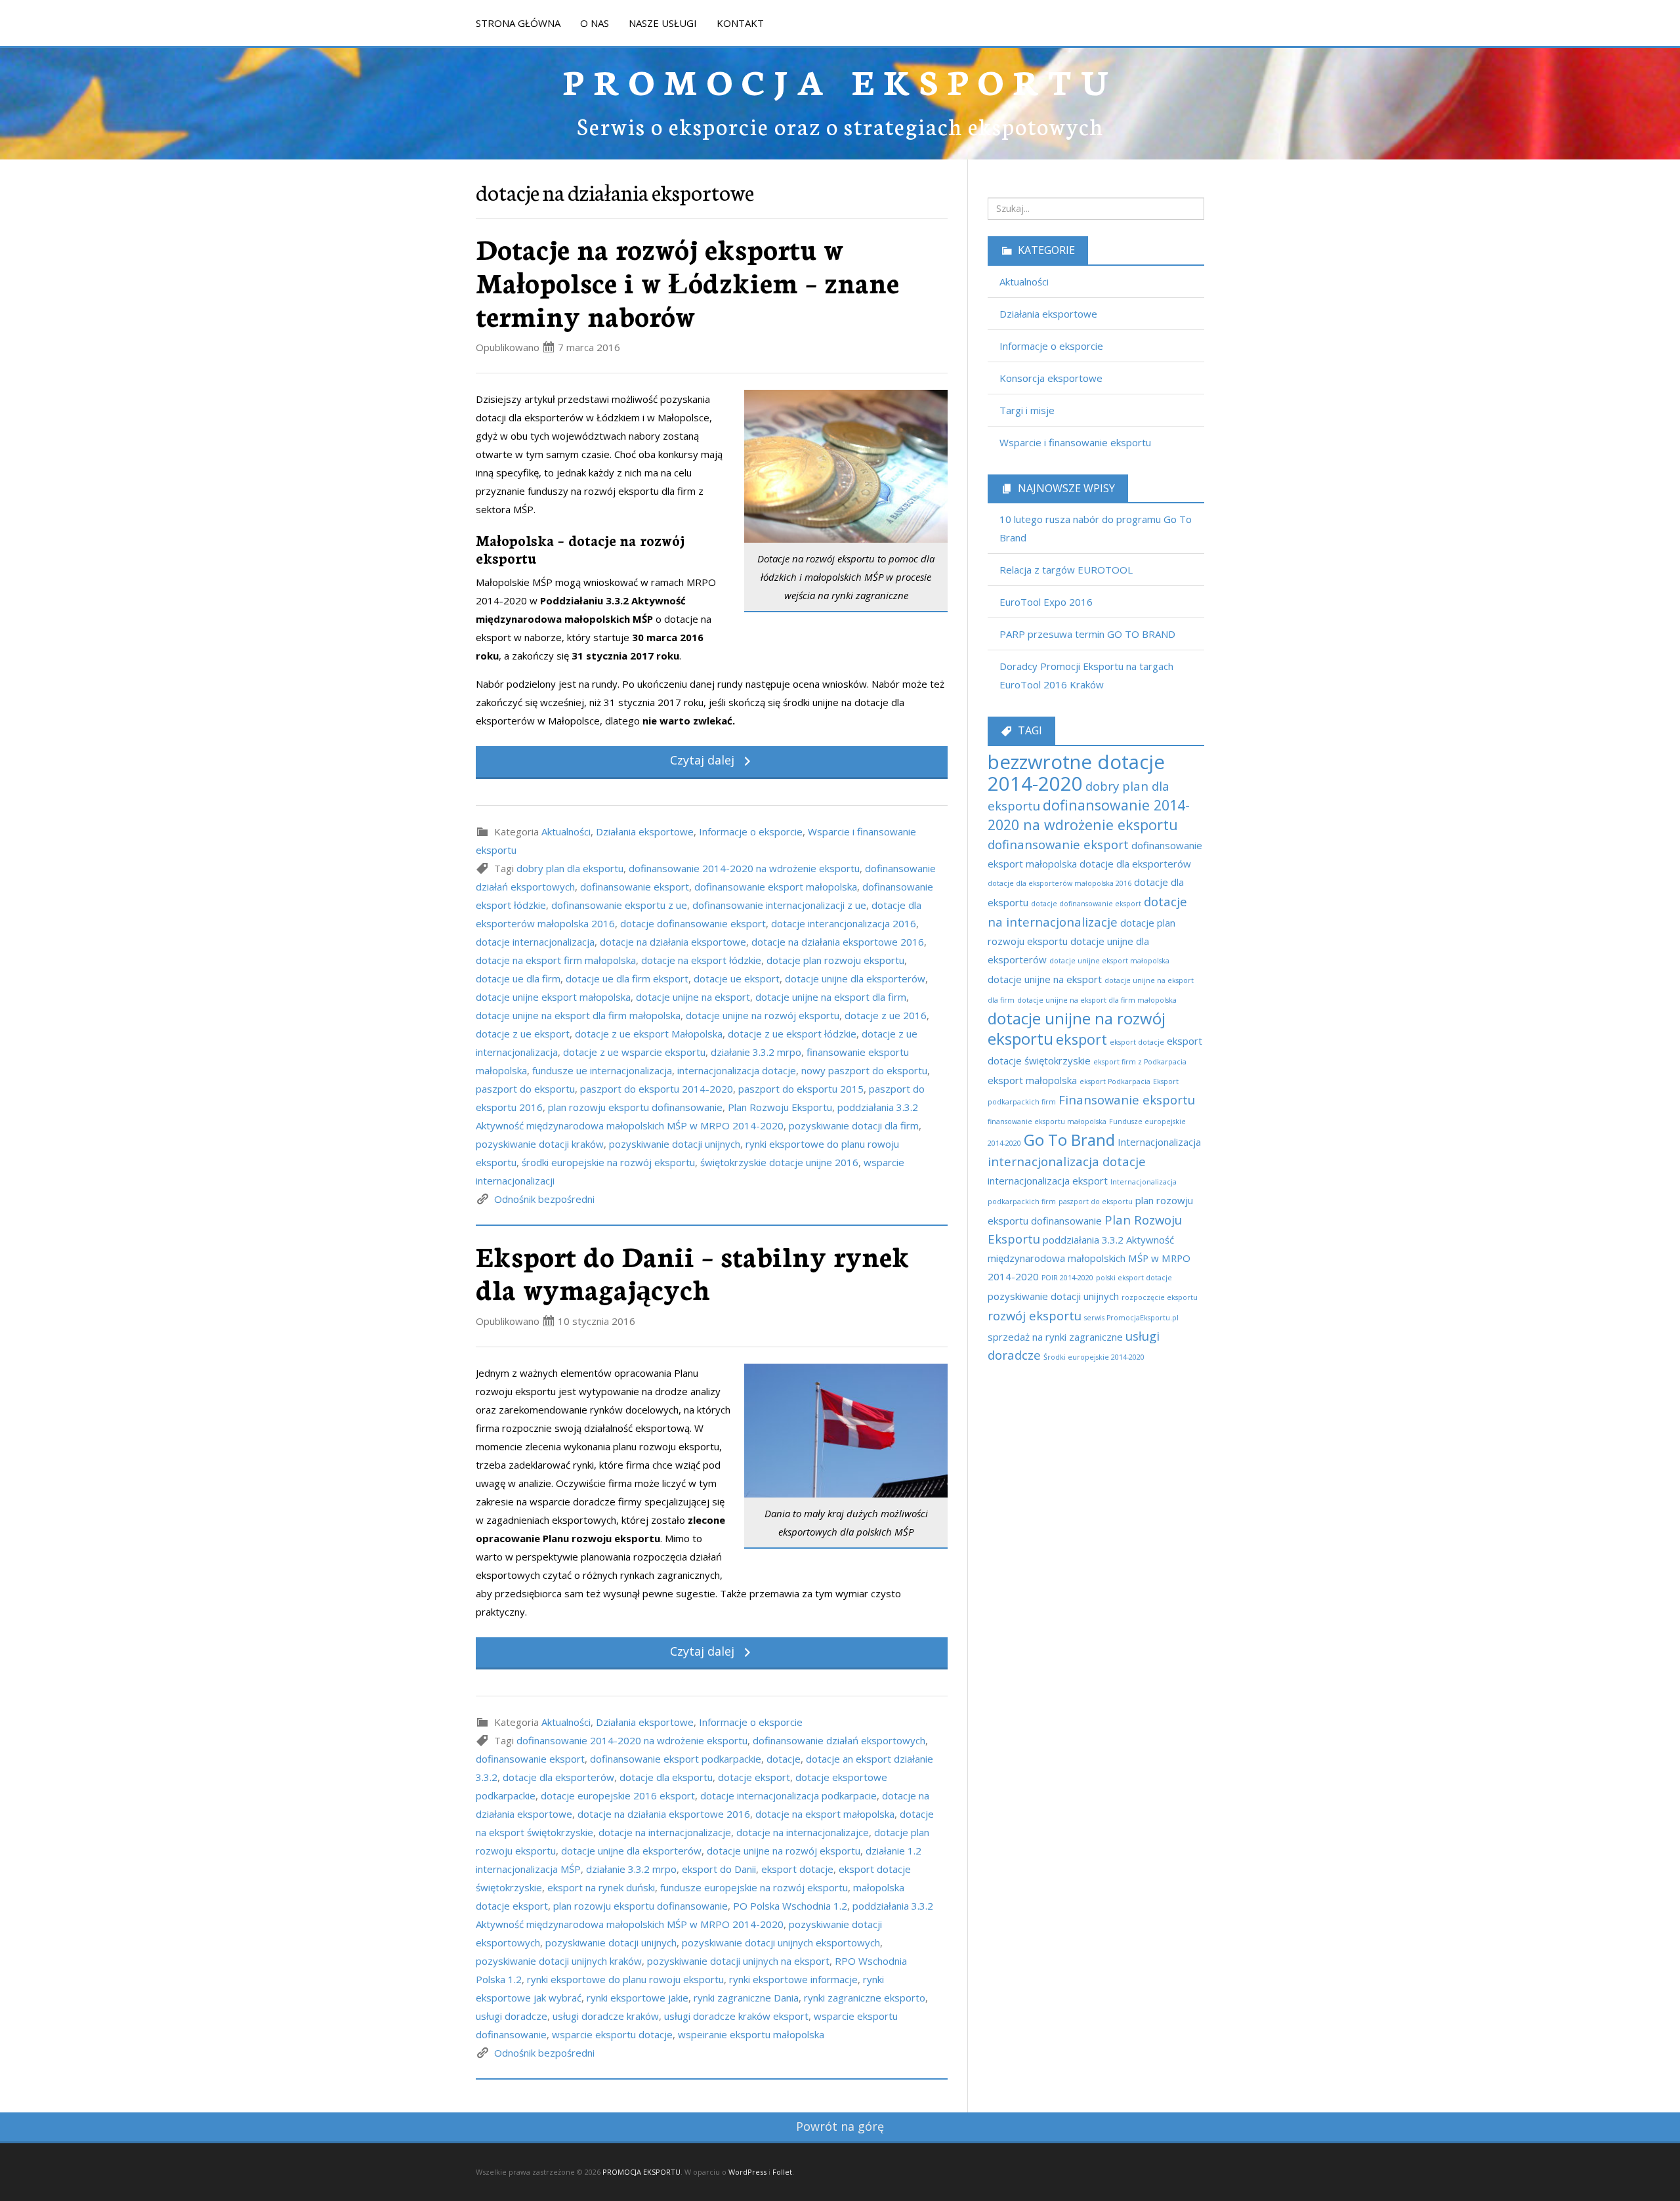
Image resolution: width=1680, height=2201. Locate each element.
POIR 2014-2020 (1067, 1278)
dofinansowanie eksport (635, 887)
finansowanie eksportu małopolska (1047, 1121)
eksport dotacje (797, 1869)
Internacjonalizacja (1159, 1142)
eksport (1081, 1039)
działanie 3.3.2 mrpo (756, 1052)
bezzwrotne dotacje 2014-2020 (1076, 773)
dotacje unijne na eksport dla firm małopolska (578, 1015)
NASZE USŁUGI (663, 23)
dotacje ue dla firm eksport (627, 978)
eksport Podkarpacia (1115, 1081)
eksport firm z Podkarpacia (1140, 1062)
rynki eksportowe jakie (638, 1998)
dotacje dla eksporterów (558, 1777)
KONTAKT (740, 23)
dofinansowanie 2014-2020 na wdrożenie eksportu (744, 868)
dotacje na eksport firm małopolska (556, 960)
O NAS (595, 23)
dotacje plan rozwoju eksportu (835, 960)
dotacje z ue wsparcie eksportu (634, 1052)
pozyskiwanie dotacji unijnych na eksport (738, 1961)
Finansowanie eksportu (1127, 1100)
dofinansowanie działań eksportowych (839, 1740)
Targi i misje (1027, 410)
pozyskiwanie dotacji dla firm (854, 1125)
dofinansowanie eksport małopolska (776, 887)
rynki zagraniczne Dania (746, 1998)
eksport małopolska (1032, 1080)
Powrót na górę (840, 2126)
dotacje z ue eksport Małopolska (649, 1034)
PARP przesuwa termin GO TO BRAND (1087, 634)
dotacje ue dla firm (518, 978)
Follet (782, 2172)
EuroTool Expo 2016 (1046, 602)
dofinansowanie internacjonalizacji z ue (779, 905)
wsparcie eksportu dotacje (612, 2034)
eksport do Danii (719, 1869)
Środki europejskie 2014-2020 (1094, 1357)
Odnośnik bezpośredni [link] (544, 1199)
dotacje (784, 1759)
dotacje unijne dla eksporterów (855, 978)
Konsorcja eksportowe (1051, 378)
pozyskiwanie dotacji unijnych (675, 1144)
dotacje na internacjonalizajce (803, 1832)
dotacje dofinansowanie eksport (693, 923)
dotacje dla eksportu (666, 1777)
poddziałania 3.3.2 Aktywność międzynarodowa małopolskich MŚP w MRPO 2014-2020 (1089, 1258)
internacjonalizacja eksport (1048, 1181)
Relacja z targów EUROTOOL (1066, 570)
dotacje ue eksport (737, 978)
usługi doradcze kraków (606, 2016)
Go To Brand (1069, 1140)
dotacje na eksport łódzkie (701, 960)
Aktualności (566, 831)
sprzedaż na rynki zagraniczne (1055, 1337)
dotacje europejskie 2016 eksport (618, 1795)
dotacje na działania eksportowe (673, 942)
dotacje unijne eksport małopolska (553, 997)
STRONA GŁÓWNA (518, 23)
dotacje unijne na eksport (693, 997)
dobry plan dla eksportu (570, 868)
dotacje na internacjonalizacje (665, 1832)
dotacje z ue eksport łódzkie (792, 1034)
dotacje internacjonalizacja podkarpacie (788, 1795)
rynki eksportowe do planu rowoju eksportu (625, 1979)
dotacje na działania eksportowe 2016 (838, 942)
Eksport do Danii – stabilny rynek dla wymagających (693, 1272)
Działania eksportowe (645, 831)
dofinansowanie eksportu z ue (619, 905)
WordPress (747, 2172)
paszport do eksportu (525, 1089)
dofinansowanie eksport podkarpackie (676, 1759)
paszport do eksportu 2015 (801, 1089)
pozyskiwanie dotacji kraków (540, 1144)
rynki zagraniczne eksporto (865, 1998)
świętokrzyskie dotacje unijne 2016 (779, 1162)
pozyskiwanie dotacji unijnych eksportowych (781, 1942)
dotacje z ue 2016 (886, 1015)
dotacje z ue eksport (523, 1034)
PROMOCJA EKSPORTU (840, 80)
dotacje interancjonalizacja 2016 (844, 923)
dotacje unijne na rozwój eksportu (763, 1015)
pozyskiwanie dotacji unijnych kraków (559, 1961)
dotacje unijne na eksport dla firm (831, 997)
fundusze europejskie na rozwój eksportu (754, 1887)
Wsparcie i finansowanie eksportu (1075, 442)
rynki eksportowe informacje (793, 1979)
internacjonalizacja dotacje (737, 1070)
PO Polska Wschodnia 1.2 (790, 1906)
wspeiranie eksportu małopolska (751, 2034)
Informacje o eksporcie (751, 831)
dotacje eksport (754, 1777)
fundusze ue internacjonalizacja (602, 1070)
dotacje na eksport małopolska (825, 1814)
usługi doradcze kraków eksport (736, 2016)
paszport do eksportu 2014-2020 (657, 1089)
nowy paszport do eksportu (864, 1070)
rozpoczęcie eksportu (1160, 1297)
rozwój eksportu (1035, 1315)
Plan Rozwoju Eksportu (780, 1107)
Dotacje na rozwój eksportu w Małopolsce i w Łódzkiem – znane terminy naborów (687, 281)
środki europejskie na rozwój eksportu (608, 1162)
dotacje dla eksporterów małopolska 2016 (1060, 883)
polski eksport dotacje (1134, 1278)
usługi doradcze (512, 2016)
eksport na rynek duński (601, 1887)
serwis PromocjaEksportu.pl (1131, 1318)
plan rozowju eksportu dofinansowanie (635, 1107)
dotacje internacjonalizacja (535, 942)
